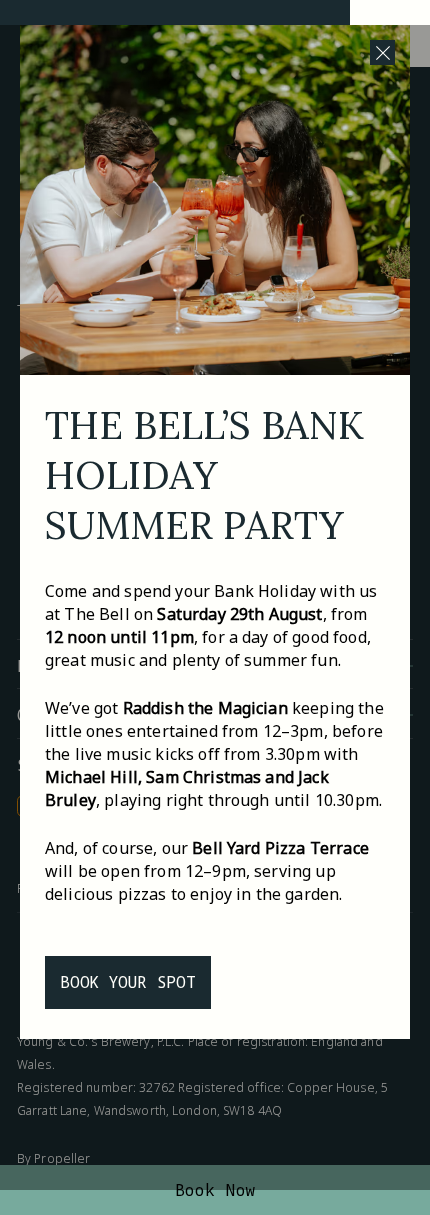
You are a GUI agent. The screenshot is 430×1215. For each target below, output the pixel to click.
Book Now (215, 1190)
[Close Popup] (382, 52)
